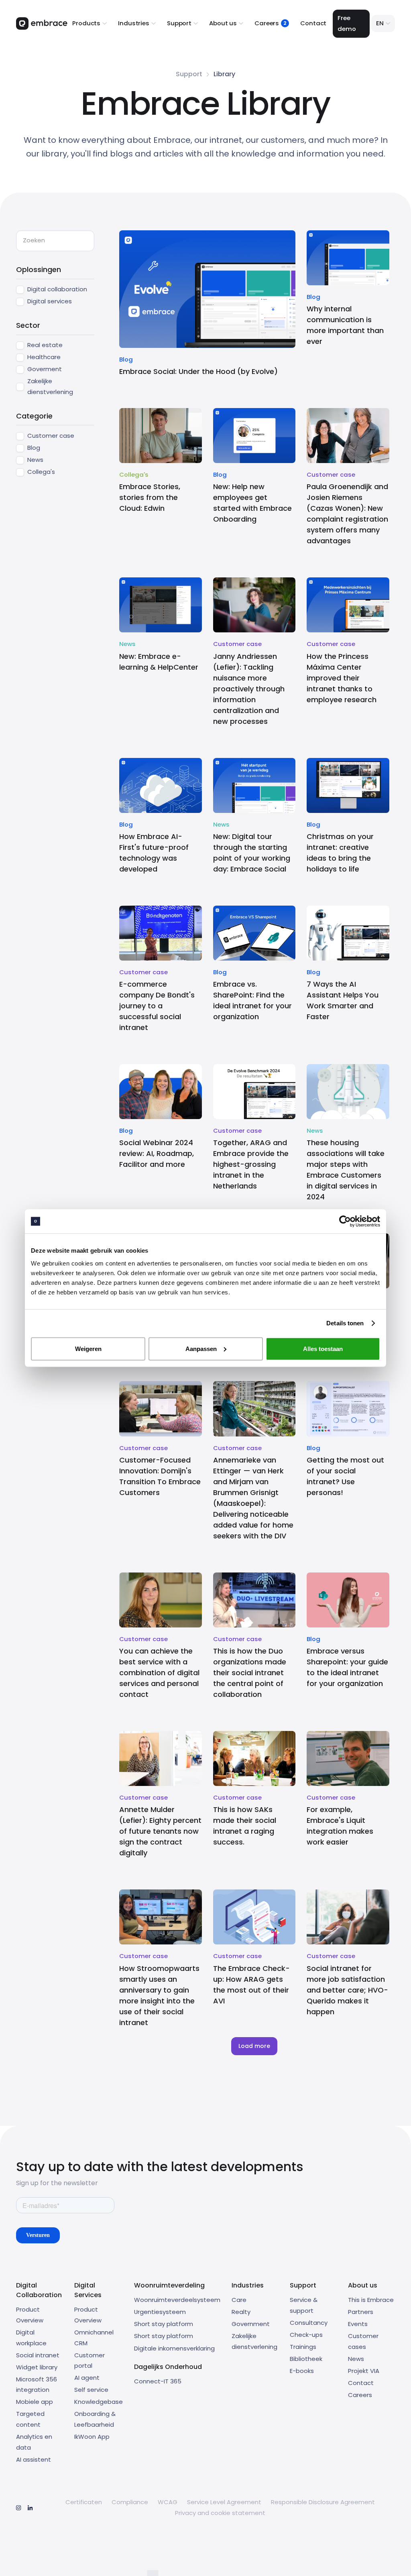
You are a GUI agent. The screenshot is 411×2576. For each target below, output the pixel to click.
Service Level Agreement (224, 2502)
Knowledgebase (99, 2402)
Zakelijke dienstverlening (254, 2341)
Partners (361, 2312)
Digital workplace (31, 2338)
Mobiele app (35, 2402)
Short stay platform (164, 2324)
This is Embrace (371, 2300)
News (356, 2359)
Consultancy (309, 2323)
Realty (241, 2312)
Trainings (303, 2347)
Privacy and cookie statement (220, 2513)
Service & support (304, 2305)
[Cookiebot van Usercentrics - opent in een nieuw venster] (345, 1221)
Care (239, 2300)
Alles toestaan (323, 1348)
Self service (91, 2390)
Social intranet (38, 2355)
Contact (313, 23)
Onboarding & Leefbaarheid (95, 2419)
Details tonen (345, 1323)
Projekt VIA (364, 2371)
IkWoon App (92, 2437)
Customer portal (90, 2361)
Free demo (347, 23)
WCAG (168, 2502)
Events (358, 2324)
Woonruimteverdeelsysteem (177, 2300)
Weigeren (88, 1348)
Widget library (37, 2367)
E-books (302, 2371)
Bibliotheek (306, 2359)
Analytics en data (34, 2442)
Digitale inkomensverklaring (174, 2348)
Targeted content (30, 2419)
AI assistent (34, 2459)
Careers (360, 2395)
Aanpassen (201, 1348)
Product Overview (30, 2315)
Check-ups (306, 2335)
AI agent (87, 2378)
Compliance (130, 2502)
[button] (90, 23)
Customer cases (363, 2341)
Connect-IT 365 (158, 2381)
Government (251, 2324)
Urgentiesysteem (160, 2312)
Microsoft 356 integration (37, 2385)
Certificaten (84, 2502)
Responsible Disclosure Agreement (323, 2502)
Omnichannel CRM (94, 2338)
